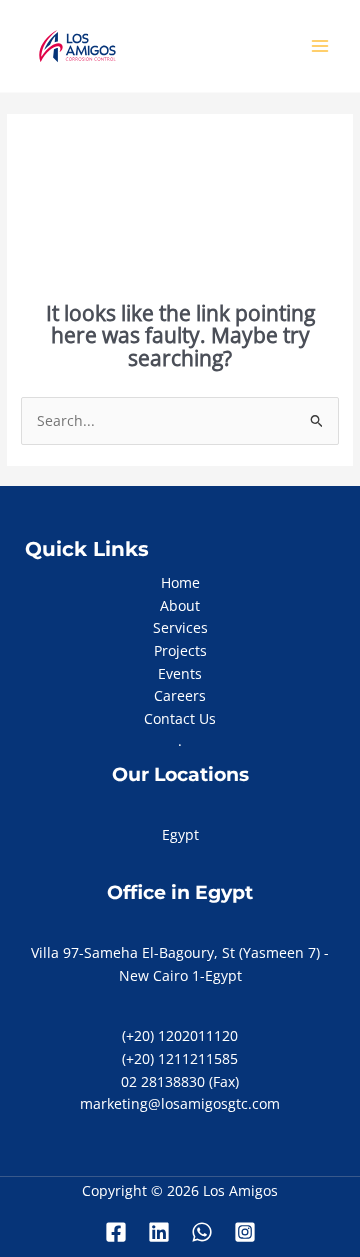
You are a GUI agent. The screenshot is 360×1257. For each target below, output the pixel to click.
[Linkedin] (159, 1232)
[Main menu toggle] (320, 46)
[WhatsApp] (202, 1232)
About (180, 605)
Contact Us (180, 718)
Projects (180, 650)
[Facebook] (116, 1232)
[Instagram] (245, 1232)
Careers (180, 695)
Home (180, 582)
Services (180, 627)
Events (180, 673)
